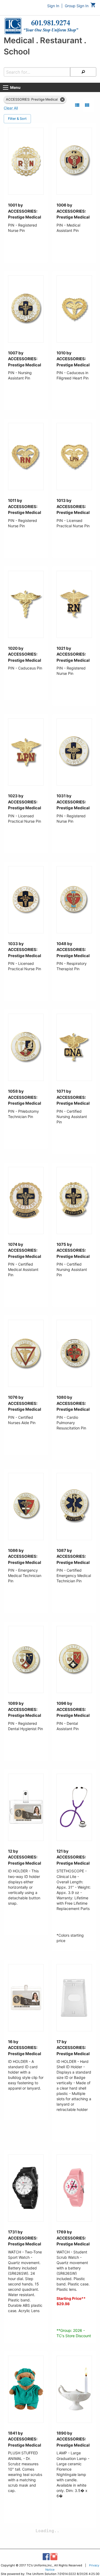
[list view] (77, 105)
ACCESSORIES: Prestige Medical (32, 99)
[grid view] (87, 105)
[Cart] (93, 6)
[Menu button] (6, 88)
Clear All (11, 108)
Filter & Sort (17, 119)
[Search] (83, 72)
